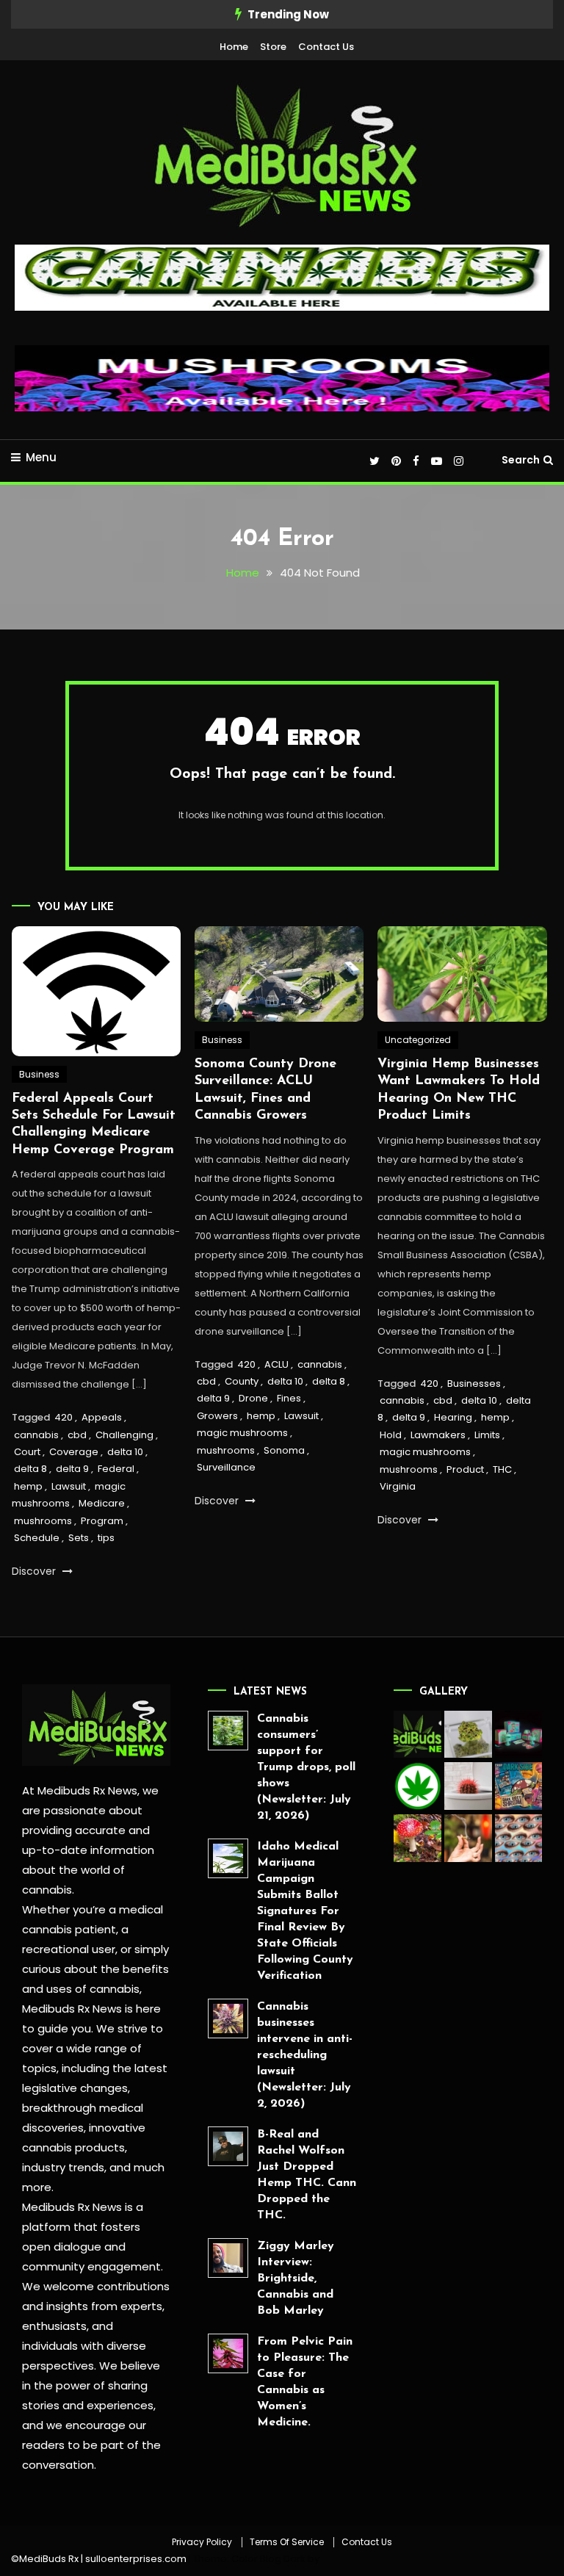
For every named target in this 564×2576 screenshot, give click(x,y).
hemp (28, 1486)
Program (102, 1521)
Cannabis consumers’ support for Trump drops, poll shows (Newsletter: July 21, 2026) (306, 1767)
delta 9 (72, 1469)
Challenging (124, 1435)
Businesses (474, 1383)
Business (39, 1074)
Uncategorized (418, 1040)
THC (502, 1469)
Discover (35, 1571)
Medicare (102, 1503)
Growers (217, 1416)
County (242, 1381)
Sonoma (284, 1450)
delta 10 (125, 1452)
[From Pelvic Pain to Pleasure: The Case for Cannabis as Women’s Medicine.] (228, 2354)
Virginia (398, 1486)
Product (465, 1469)
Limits (487, 1435)
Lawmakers (438, 1435)
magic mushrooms (242, 1433)
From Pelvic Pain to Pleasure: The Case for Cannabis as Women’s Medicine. (305, 2382)
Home (234, 47)
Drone (253, 1398)
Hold (391, 1435)
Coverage (74, 1452)
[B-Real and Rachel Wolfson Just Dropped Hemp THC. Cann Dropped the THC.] (228, 2147)
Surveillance (226, 1467)
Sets (79, 1538)
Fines (289, 1398)
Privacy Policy (202, 2542)
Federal (116, 1469)
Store (273, 47)
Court (27, 1452)
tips (106, 1538)
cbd (77, 1435)
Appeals (102, 1417)
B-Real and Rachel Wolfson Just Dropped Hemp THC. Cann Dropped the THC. (307, 2175)
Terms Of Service (287, 2542)
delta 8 (30, 1469)
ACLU (276, 1364)
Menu (41, 457)
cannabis (36, 1435)
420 (64, 1417)
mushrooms (43, 1521)
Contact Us (326, 47)
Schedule (37, 1538)
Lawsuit (69, 1486)
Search (521, 460)
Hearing (453, 1417)
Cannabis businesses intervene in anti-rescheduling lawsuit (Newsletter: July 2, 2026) (305, 2055)
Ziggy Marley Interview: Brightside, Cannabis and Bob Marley (296, 2279)
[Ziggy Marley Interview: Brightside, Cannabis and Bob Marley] (228, 2258)
